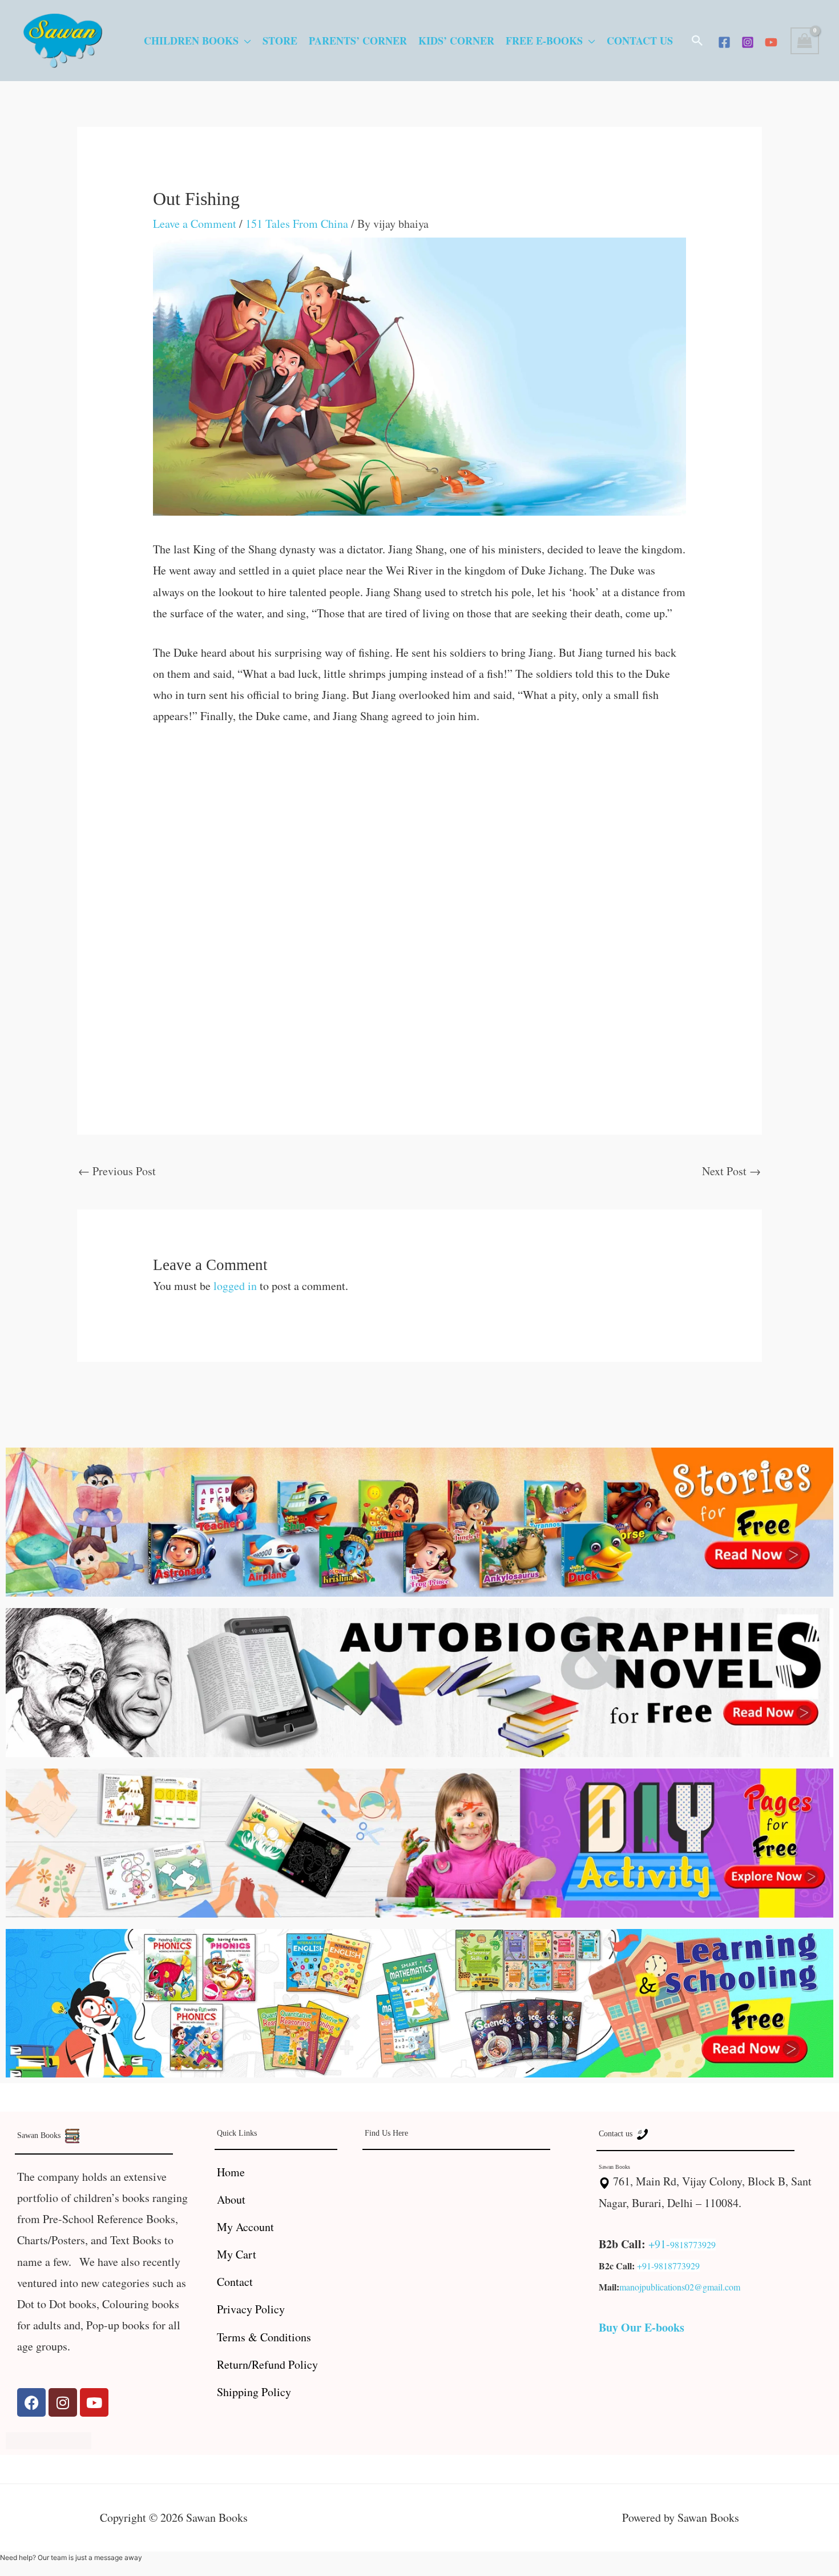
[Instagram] (748, 42)
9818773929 (693, 2245)
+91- (659, 2244)
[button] (697, 41)
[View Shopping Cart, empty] (805, 41)
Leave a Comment (195, 224)
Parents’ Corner (358, 41)
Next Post (731, 1171)
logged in (235, 1286)
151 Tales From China (297, 224)
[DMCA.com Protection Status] (49, 2439)
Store (280, 41)
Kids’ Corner (456, 41)
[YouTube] (771, 42)
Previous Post (117, 1171)
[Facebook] (724, 42)
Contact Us (640, 41)
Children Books (191, 41)
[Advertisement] (420, 825)
